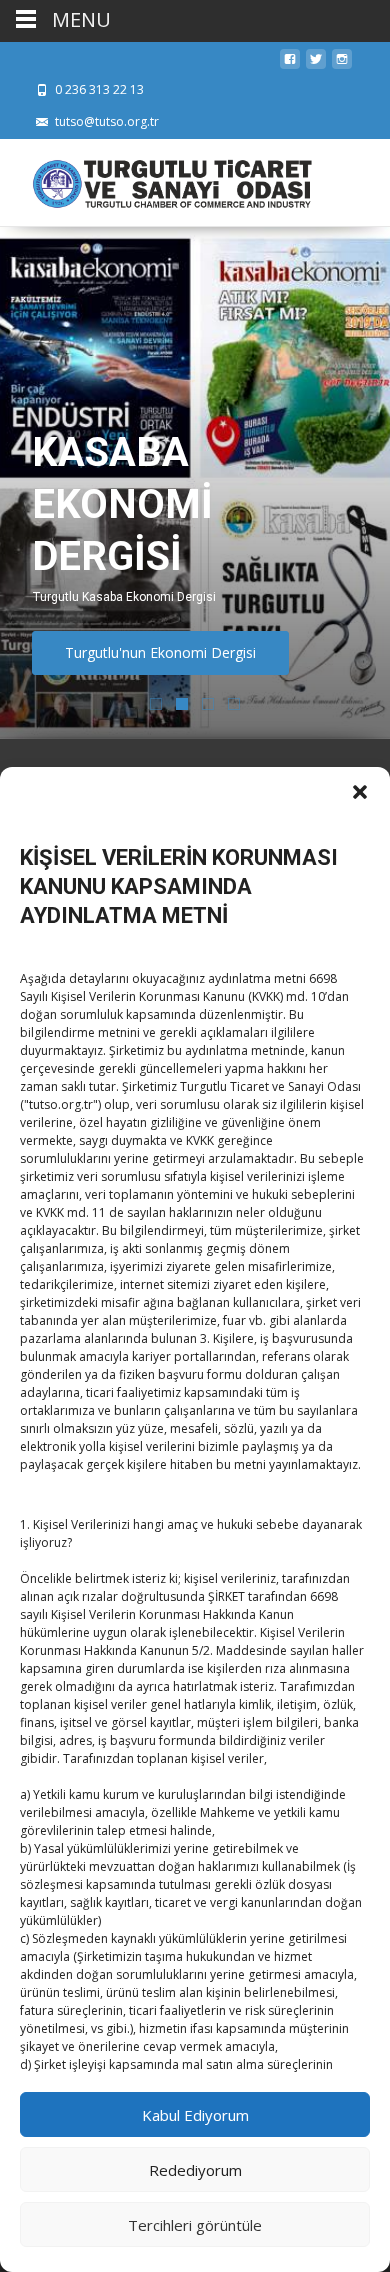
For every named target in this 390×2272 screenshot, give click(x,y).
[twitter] (316, 64)
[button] (360, 792)
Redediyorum (195, 2170)
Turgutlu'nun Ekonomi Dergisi (160, 652)
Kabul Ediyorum (195, 2115)
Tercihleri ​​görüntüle (195, 2225)
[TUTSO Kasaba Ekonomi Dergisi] (156, 179)
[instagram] (342, 64)
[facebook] (290, 64)
